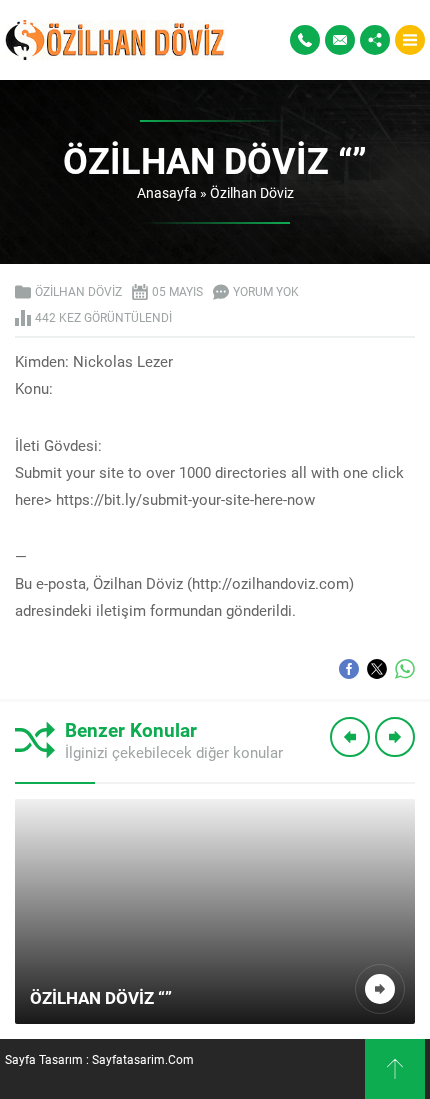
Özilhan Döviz (252, 192)
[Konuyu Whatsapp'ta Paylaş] (405, 669)
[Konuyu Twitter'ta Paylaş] (377, 669)
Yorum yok (266, 291)
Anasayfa (167, 192)
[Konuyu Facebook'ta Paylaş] (349, 669)
